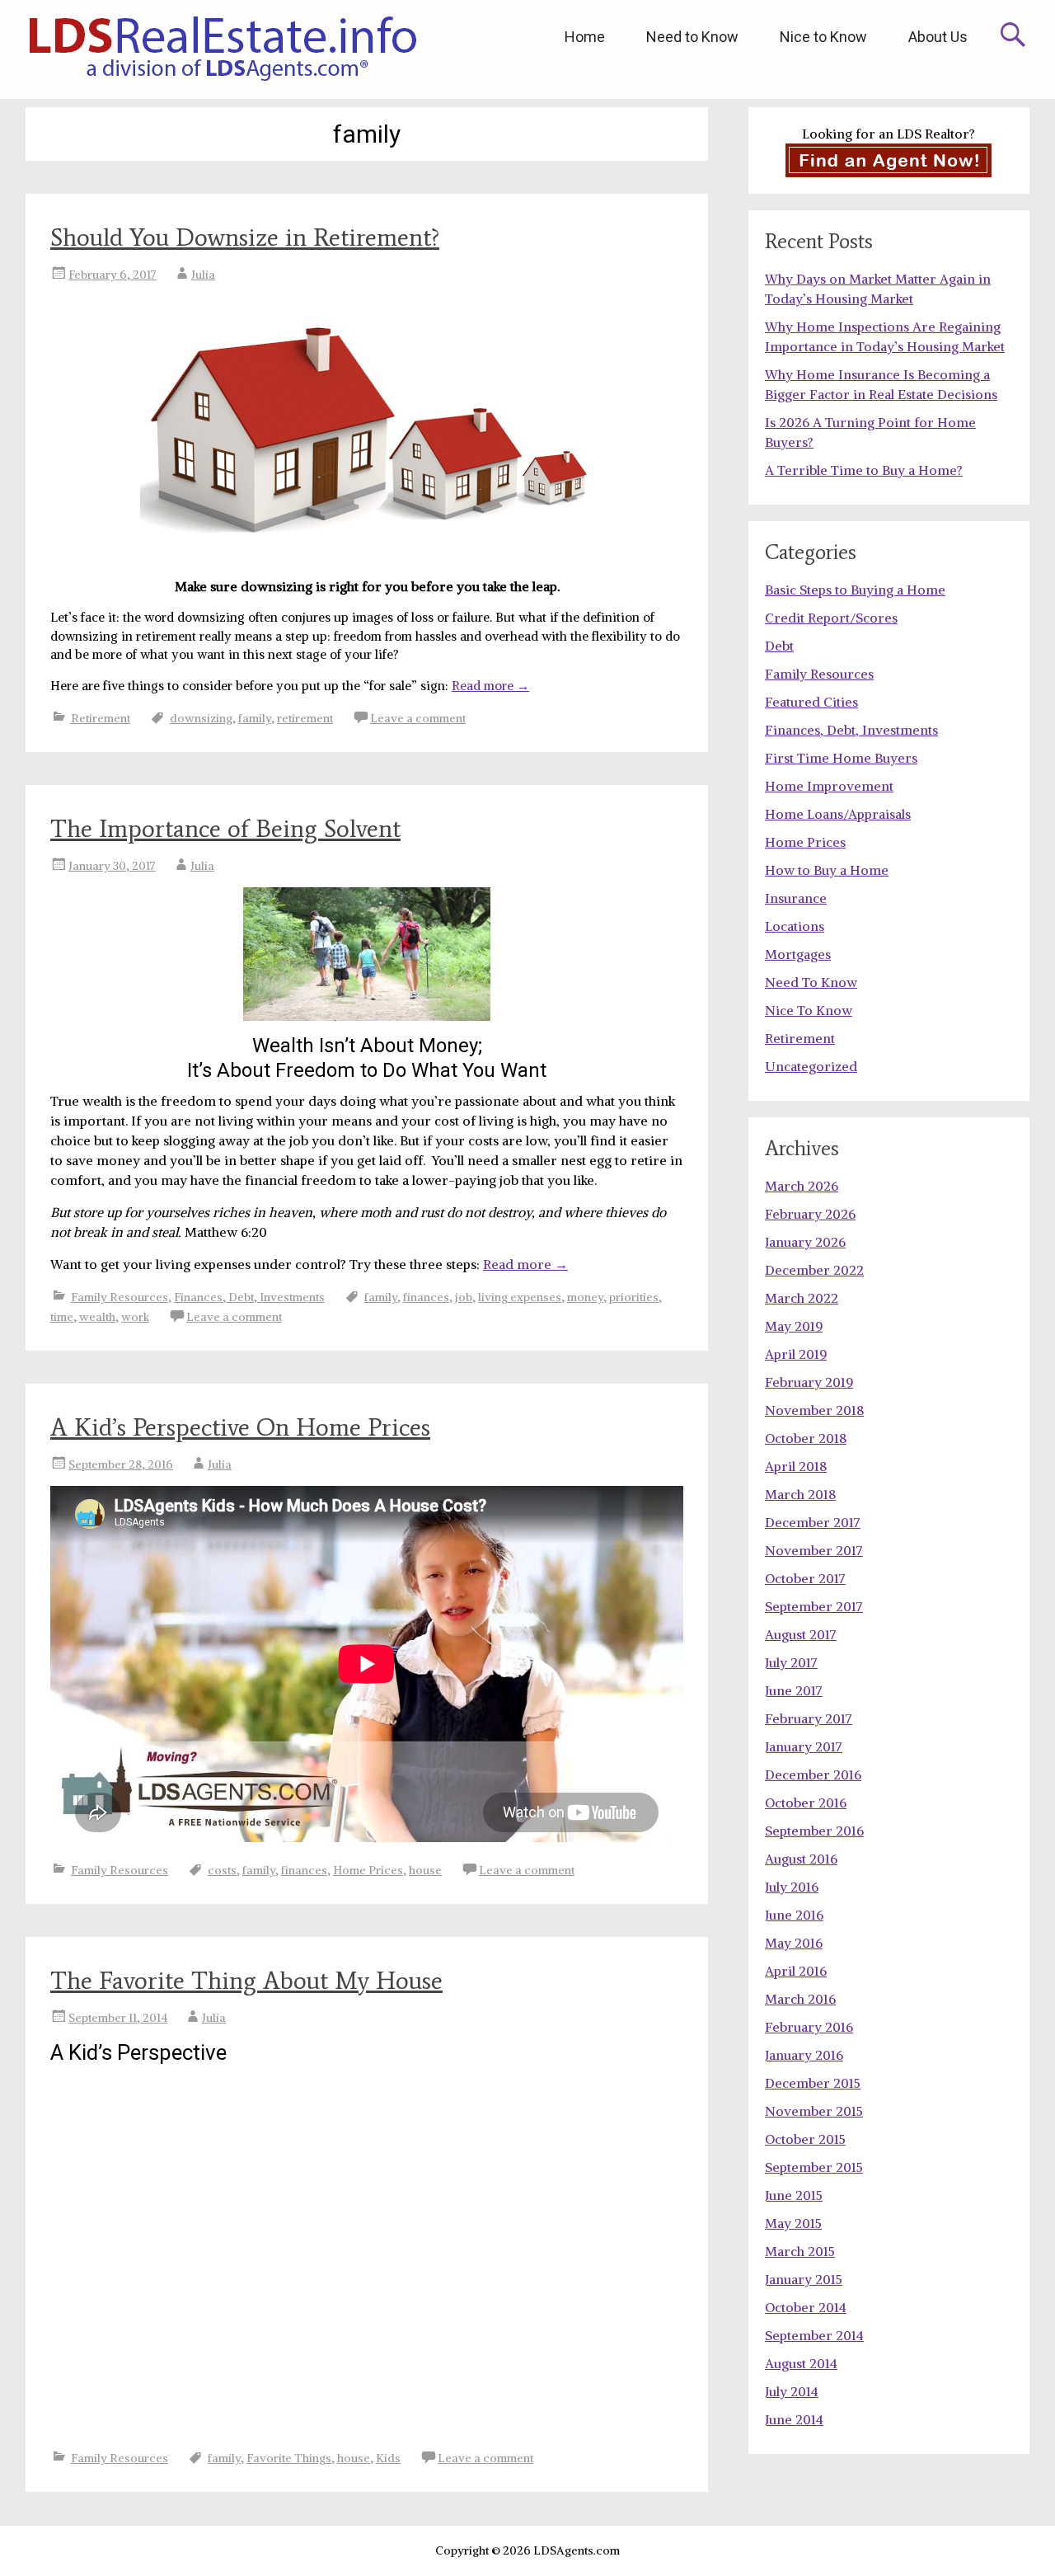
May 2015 (793, 2223)
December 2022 (814, 1270)
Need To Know (811, 982)
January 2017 (804, 1746)
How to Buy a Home (827, 870)
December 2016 (813, 1775)
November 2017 (814, 1550)
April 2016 (796, 1971)
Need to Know (692, 37)
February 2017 (809, 1718)
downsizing (201, 718)
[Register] (889, 160)
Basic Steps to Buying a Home (855, 590)
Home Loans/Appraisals (838, 814)
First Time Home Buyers (841, 758)
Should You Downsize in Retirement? (245, 237)
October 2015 (805, 2139)
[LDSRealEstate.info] (222, 49)
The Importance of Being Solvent (225, 828)
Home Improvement (829, 786)
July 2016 (792, 1887)
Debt (779, 646)
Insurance (796, 898)
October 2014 (806, 2307)
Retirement (101, 718)
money (585, 1297)
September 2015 (814, 2167)
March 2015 (800, 2251)
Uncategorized (811, 1066)
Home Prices (368, 1870)
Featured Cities (811, 702)
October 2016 (806, 1803)
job (464, 1297)
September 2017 (814, 1606)
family (255, 718)
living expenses (520, 1297)
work (135, 1317)
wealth (97, 1317)
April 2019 (796, 1354)
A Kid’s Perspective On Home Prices (240, 1427)
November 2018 (814, 1410)
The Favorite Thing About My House (246, 1980)
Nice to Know (823, 37)
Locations (795, 926)
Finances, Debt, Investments (249, 1297)
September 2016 (814, 1831)
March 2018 (800, 1494)
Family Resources (120, 1297)
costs (222, 1870)
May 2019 (794, 1326)
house (425, 1870)
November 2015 (814, 2111)
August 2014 (801, 2363)
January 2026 (805, 1242)
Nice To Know (809, 1010)
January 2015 (804, 2279)
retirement (305, 718)
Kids (388, 2458)
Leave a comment (418, 718)
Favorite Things (289, 2458)
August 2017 (801, 1634)
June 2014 (794, 2419)
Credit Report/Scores (831, 618)
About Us (938, 37)
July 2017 (791, 1662)
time (62, 1317)
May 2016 (794, 1943)
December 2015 (813, 2083)
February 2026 (810, 1214)
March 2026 (802, 1186)
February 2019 (809, 1382)
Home (585, 37)
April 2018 (796, 1466)
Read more (490, 686)
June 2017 (794, 1690)
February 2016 (809, 2027)
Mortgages (798, 954)
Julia (203, 275)
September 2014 (814, 2335)
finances (426, 1297)
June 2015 (794, 2195)
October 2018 (806, 1438)
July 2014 (792, 2391)
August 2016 (801, 1859)
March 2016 (800, 1999)
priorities (634, 1297)
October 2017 (805, 1578)
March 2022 (802, 1298)
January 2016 (804, 2055)
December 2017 (813, 1522)
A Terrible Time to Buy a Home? (864, 470)
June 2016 (794, 1915)
